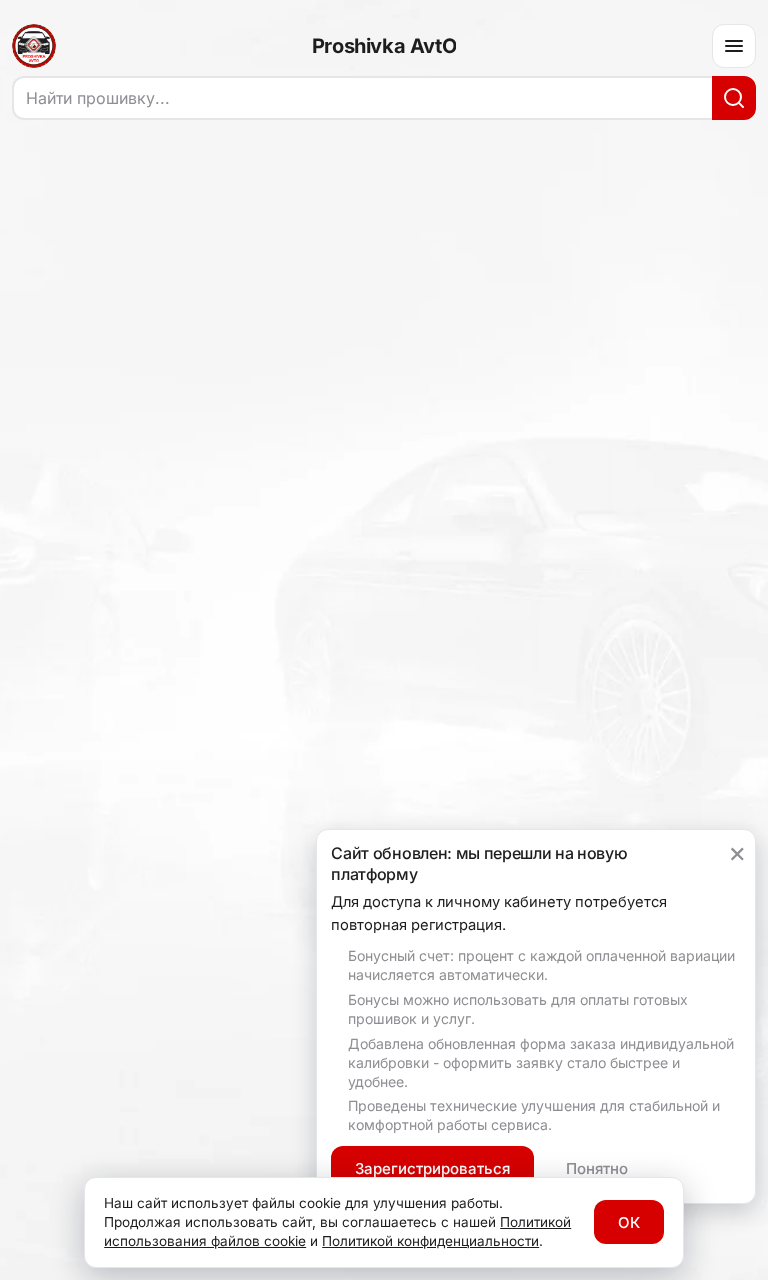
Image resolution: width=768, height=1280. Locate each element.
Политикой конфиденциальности (430, 1241)
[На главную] (34, 46)
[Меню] (734, 46)
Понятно (597, 1168)
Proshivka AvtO (384, 46)
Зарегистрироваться (432, 1168)
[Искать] (734, 98)
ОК (629, 1222)
